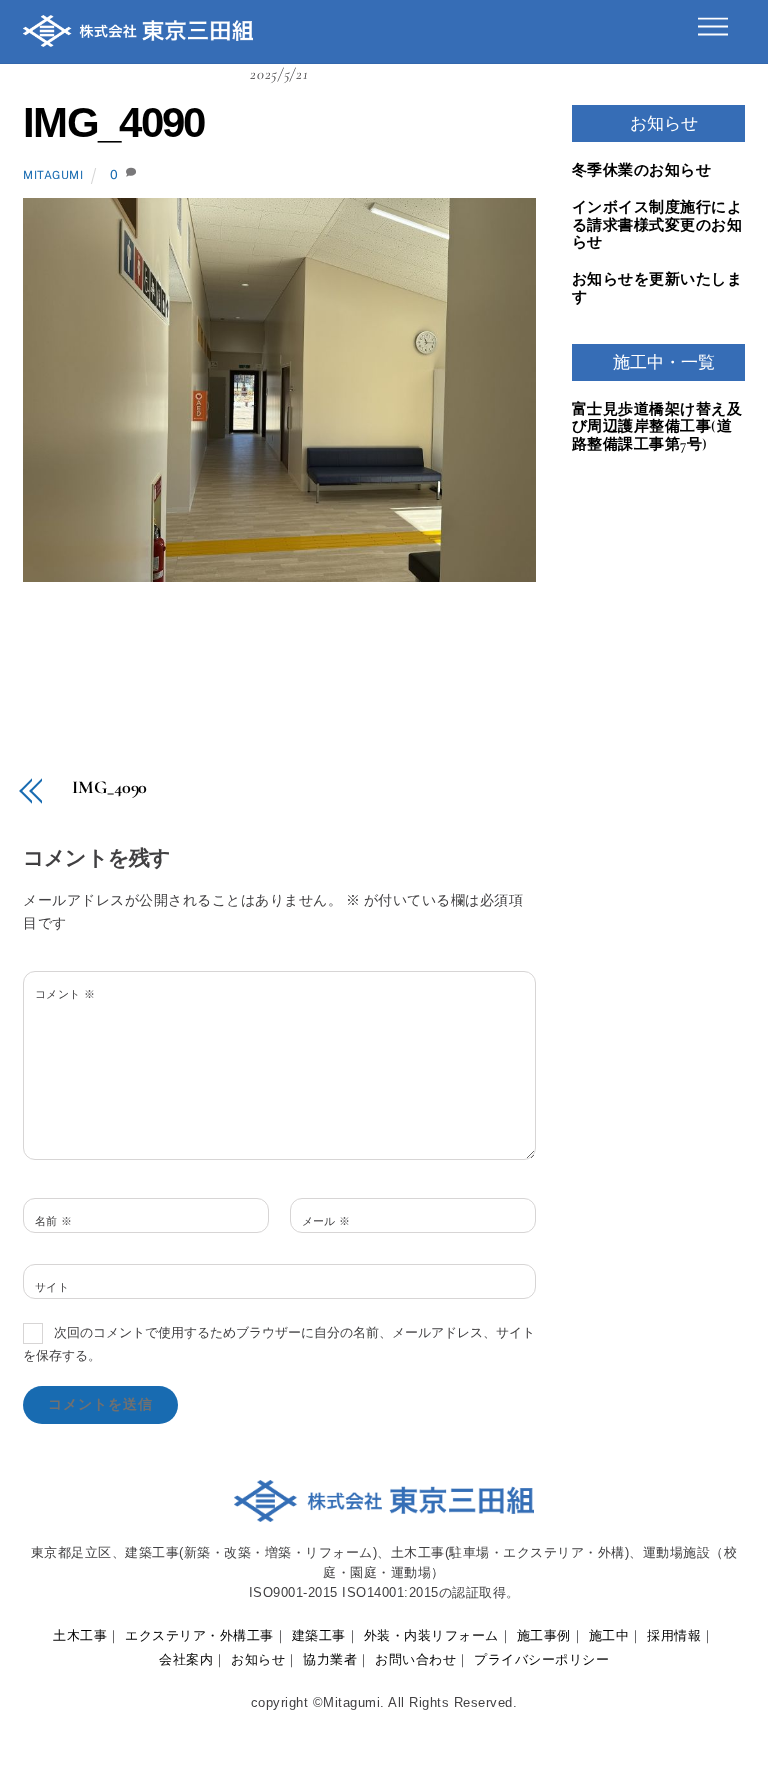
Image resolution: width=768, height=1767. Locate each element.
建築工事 (319, 1635)
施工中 (609, 1635)
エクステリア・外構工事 (199, 1635)
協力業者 (330, 1659)
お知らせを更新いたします (657, 288)
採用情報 (674, 1635)
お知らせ (258, 1659)
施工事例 (544, 1635)
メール (326, 1221)
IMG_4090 (114, 122)
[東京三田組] (138, 38)
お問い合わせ (415, 1659)
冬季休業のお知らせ (642, 170)
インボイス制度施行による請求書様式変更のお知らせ (657, 225)
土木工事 (80, 1635)
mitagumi (53, 175)
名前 (54, 1221)
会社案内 (186, 1659)
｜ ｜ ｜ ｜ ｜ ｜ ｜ (384, 1635)
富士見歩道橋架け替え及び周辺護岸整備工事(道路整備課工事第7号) (657, 427)
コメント (65, 994)
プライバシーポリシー (541, 1659)
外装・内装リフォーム (431, 1635)
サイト (52, 1287)
